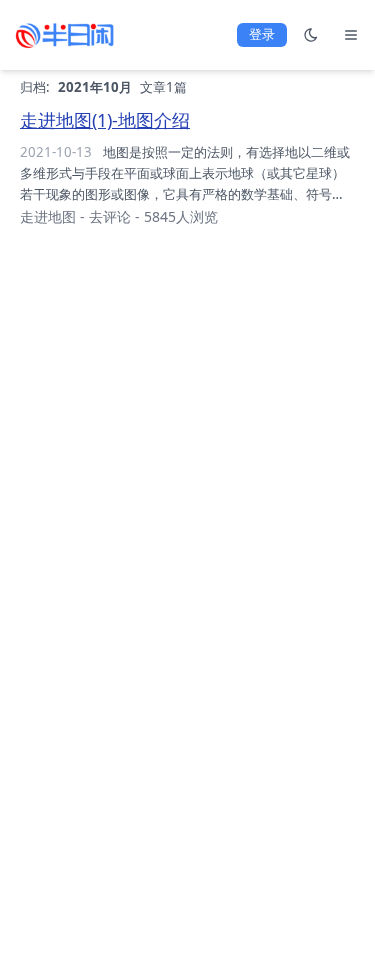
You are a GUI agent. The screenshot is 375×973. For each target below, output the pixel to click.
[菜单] (351, 35)
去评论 (110, 216)
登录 (262, 34)
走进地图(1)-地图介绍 (105, 120)
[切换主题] (311, 35)
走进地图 (48, 216)
